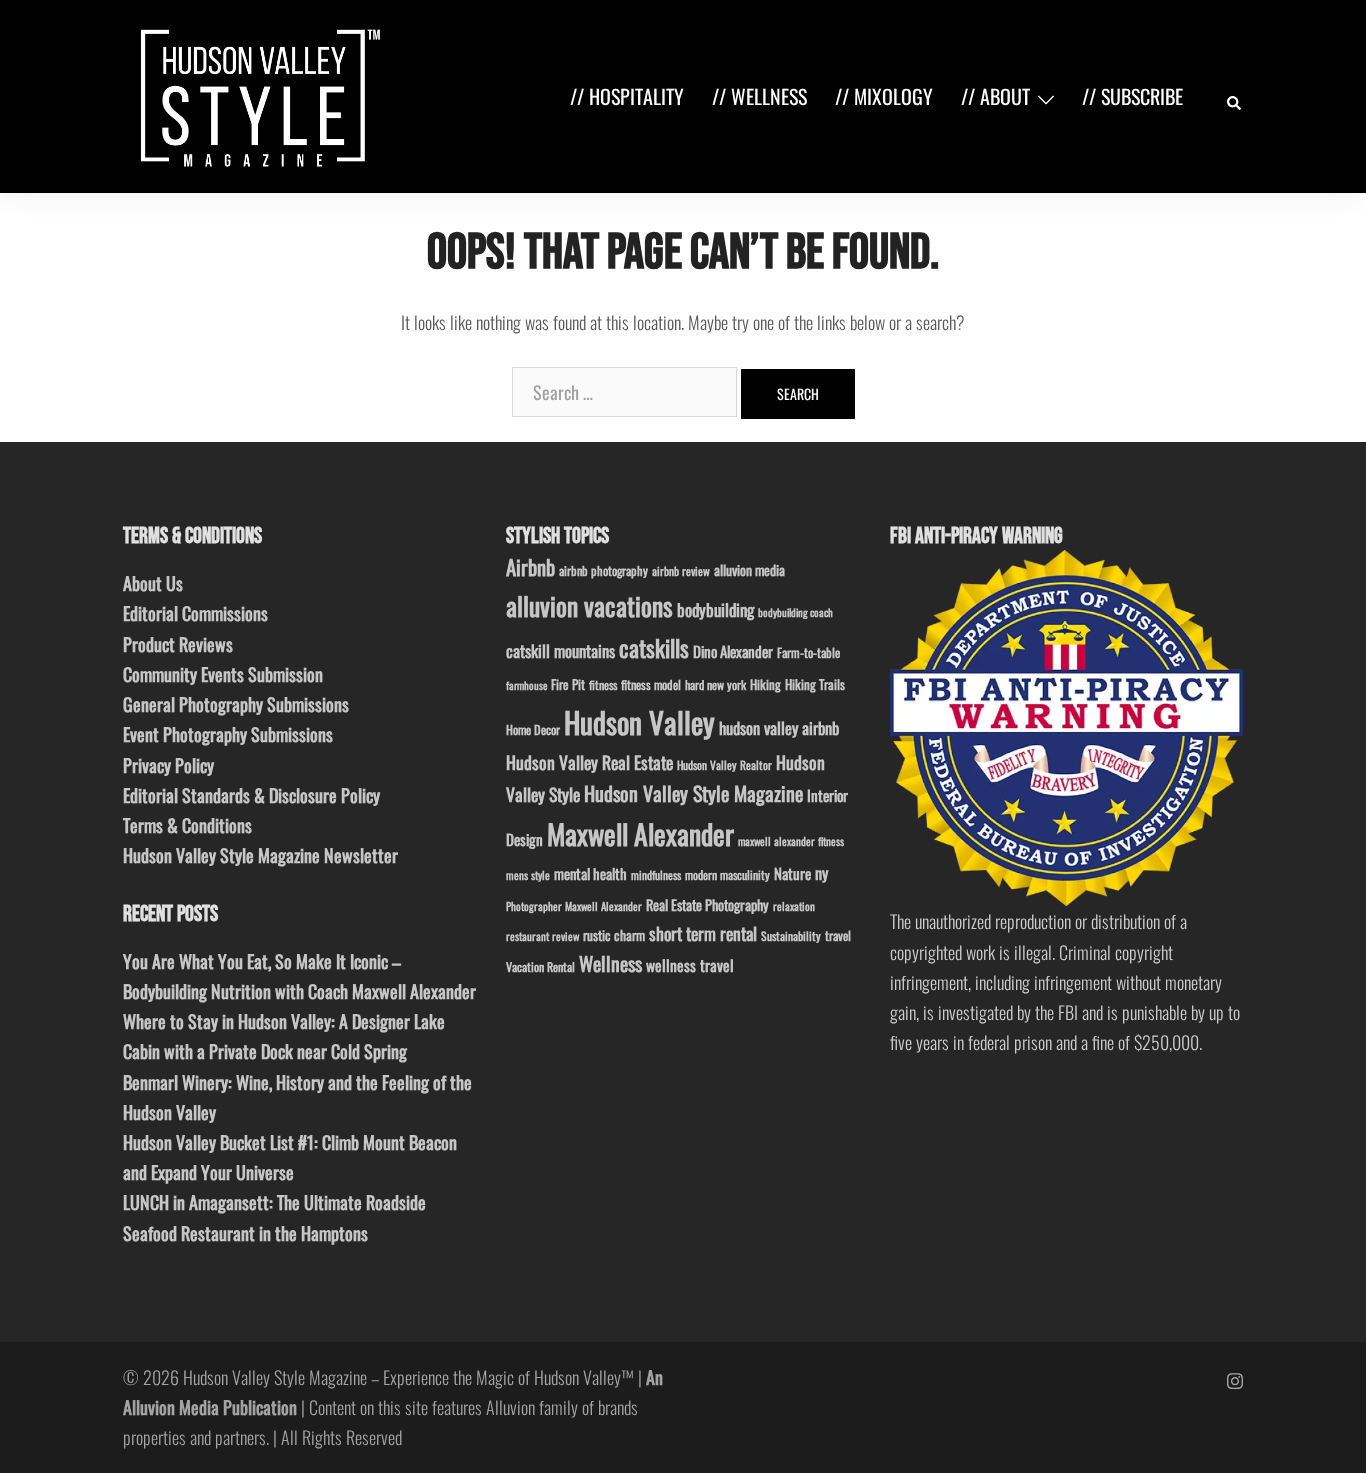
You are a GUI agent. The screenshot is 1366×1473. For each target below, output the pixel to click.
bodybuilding (715, 609)
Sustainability (791, 935)
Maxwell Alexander (640, 833)
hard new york (715, 684)
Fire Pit (568, 684)
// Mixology (884, 96)
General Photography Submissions (236, 704)
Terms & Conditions (187, 825)
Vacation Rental (540, 966)
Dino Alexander (733, 651)
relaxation (794, 906)
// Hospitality (627, 96)
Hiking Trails (815, 684)
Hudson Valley (639, 721)
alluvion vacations (589, 605)
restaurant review (542, 936)
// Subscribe (1132, 96)
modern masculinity (727, 874)
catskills (654, 647)
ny (821, 873)
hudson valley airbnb (779, 727)
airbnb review (681, 570)
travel (838, 935)
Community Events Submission (223, 674)
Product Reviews (178, 644)
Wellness (610, 963)
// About (995, 96)
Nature (792, 873)
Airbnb (530, 566)
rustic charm (614, 935)
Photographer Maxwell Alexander (574, 906)
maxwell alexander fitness (791, 841)
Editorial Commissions (195, 613)
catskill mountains (560, 650)
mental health (590, 873)
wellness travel (690, 964)
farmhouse (526, 685)
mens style (528, 875)
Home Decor (533, 729)
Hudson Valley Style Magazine (693, 793)
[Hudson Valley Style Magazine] (256, 94)
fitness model (651, 684)
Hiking (765, 684)
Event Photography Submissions (228, 734)
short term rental (703, 933)
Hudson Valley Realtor (724, 764)
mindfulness (656, 874)
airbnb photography (603, 570)
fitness (603, 684)
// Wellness (759, 96)
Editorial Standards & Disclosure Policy (251, 795)
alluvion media (749, 569)
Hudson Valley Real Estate (589, 762)
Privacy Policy (168, 765)
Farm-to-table (808, 652)
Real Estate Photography (707, 904)
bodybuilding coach (795, 612)
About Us (153, 583)
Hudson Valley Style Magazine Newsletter (260, 855)
